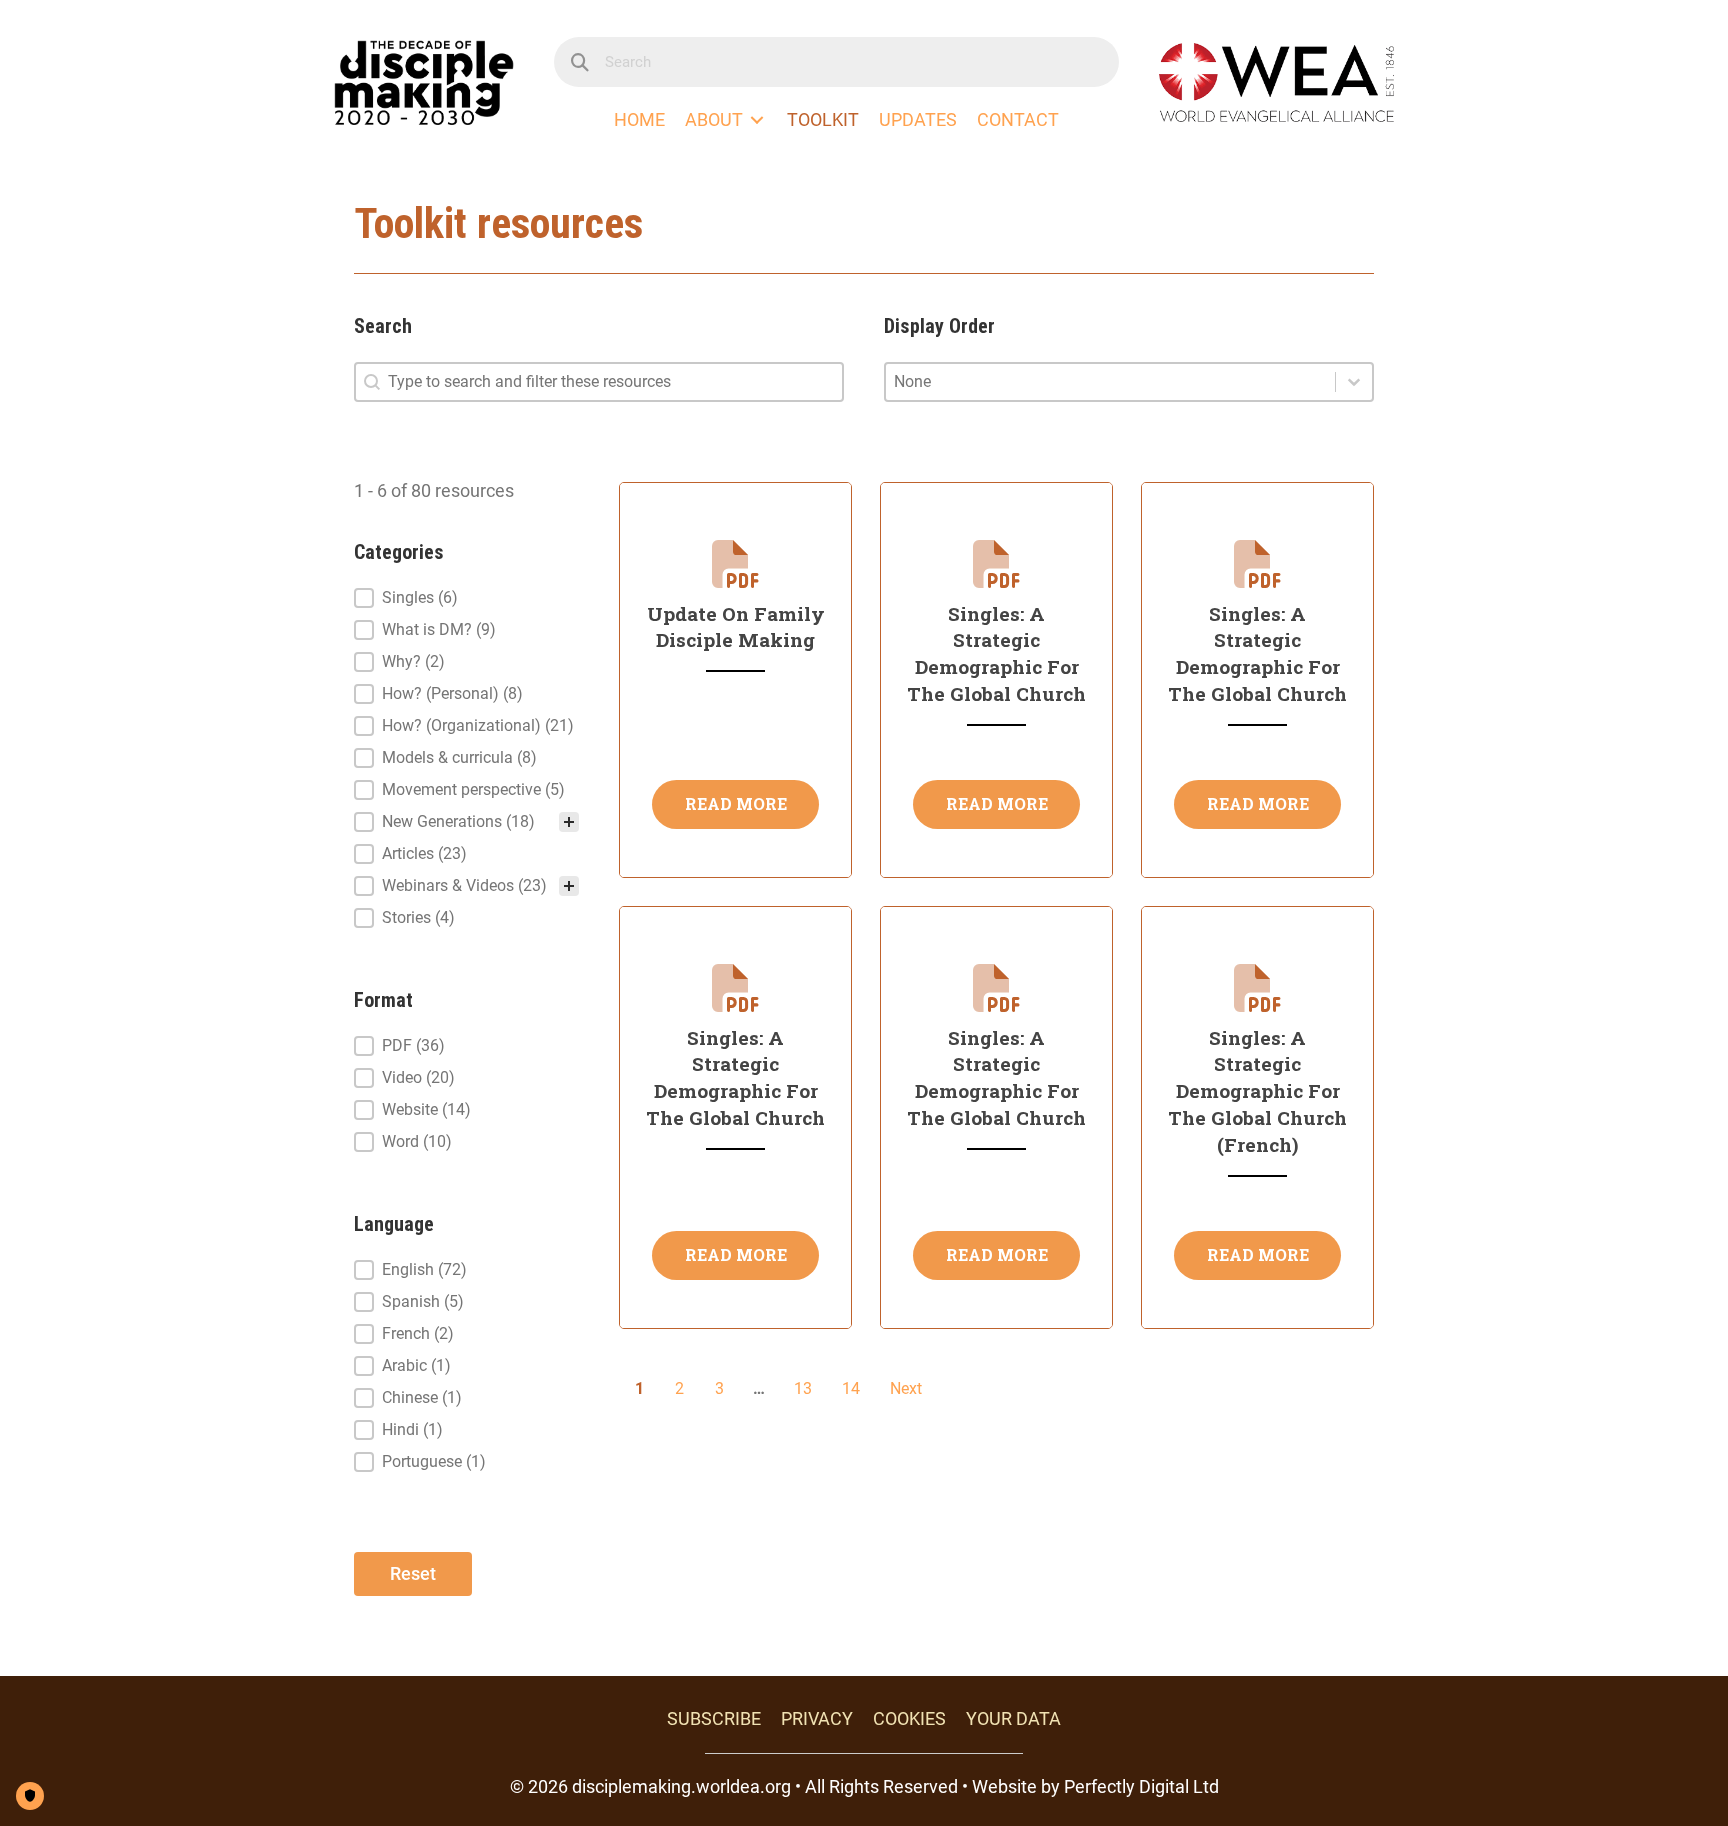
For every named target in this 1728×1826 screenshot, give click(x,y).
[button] (466, 598)
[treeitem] (466, 598)
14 (851, 1388)
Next (906, 1388)
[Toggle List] (1354, 382)
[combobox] (1110, 382)
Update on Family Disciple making (736, 627)
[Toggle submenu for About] (757, 119)
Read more (736, 804)
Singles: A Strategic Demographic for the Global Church (996, 654)
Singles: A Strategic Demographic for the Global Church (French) (1257, 1091)
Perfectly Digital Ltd (1141, 1786)
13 (803, 1388)
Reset (413, 1573)
